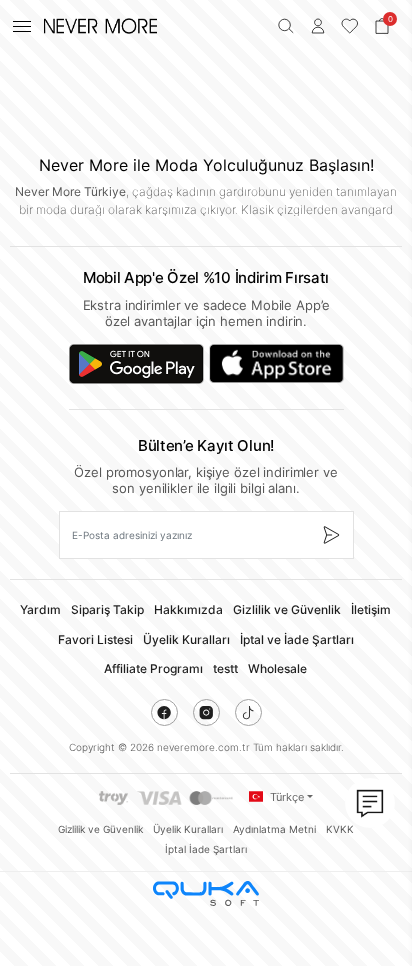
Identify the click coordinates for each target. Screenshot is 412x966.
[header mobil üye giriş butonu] (318, 26)
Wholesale (277, 668)
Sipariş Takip (107, 609)
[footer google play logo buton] (136, 364)
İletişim (371, 609)
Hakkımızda (188, 609)
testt (225, 668)
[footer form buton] (330, 535)
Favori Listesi (95, 639)
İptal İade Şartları (206, 849)
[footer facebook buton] (164, 712)
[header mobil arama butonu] (286, 26)
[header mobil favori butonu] (350, 26)
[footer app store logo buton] (276, 364)
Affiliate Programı (153, 668)
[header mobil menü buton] (22, 26)
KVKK (340, 829)
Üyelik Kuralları (186, 639)
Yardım (40, 609)
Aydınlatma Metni (274, 829)
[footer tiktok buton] (248, 712)
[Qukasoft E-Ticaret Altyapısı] (206, 893)
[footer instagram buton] (206, 712)
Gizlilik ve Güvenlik (287, 609)
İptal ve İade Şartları (297, 639)
